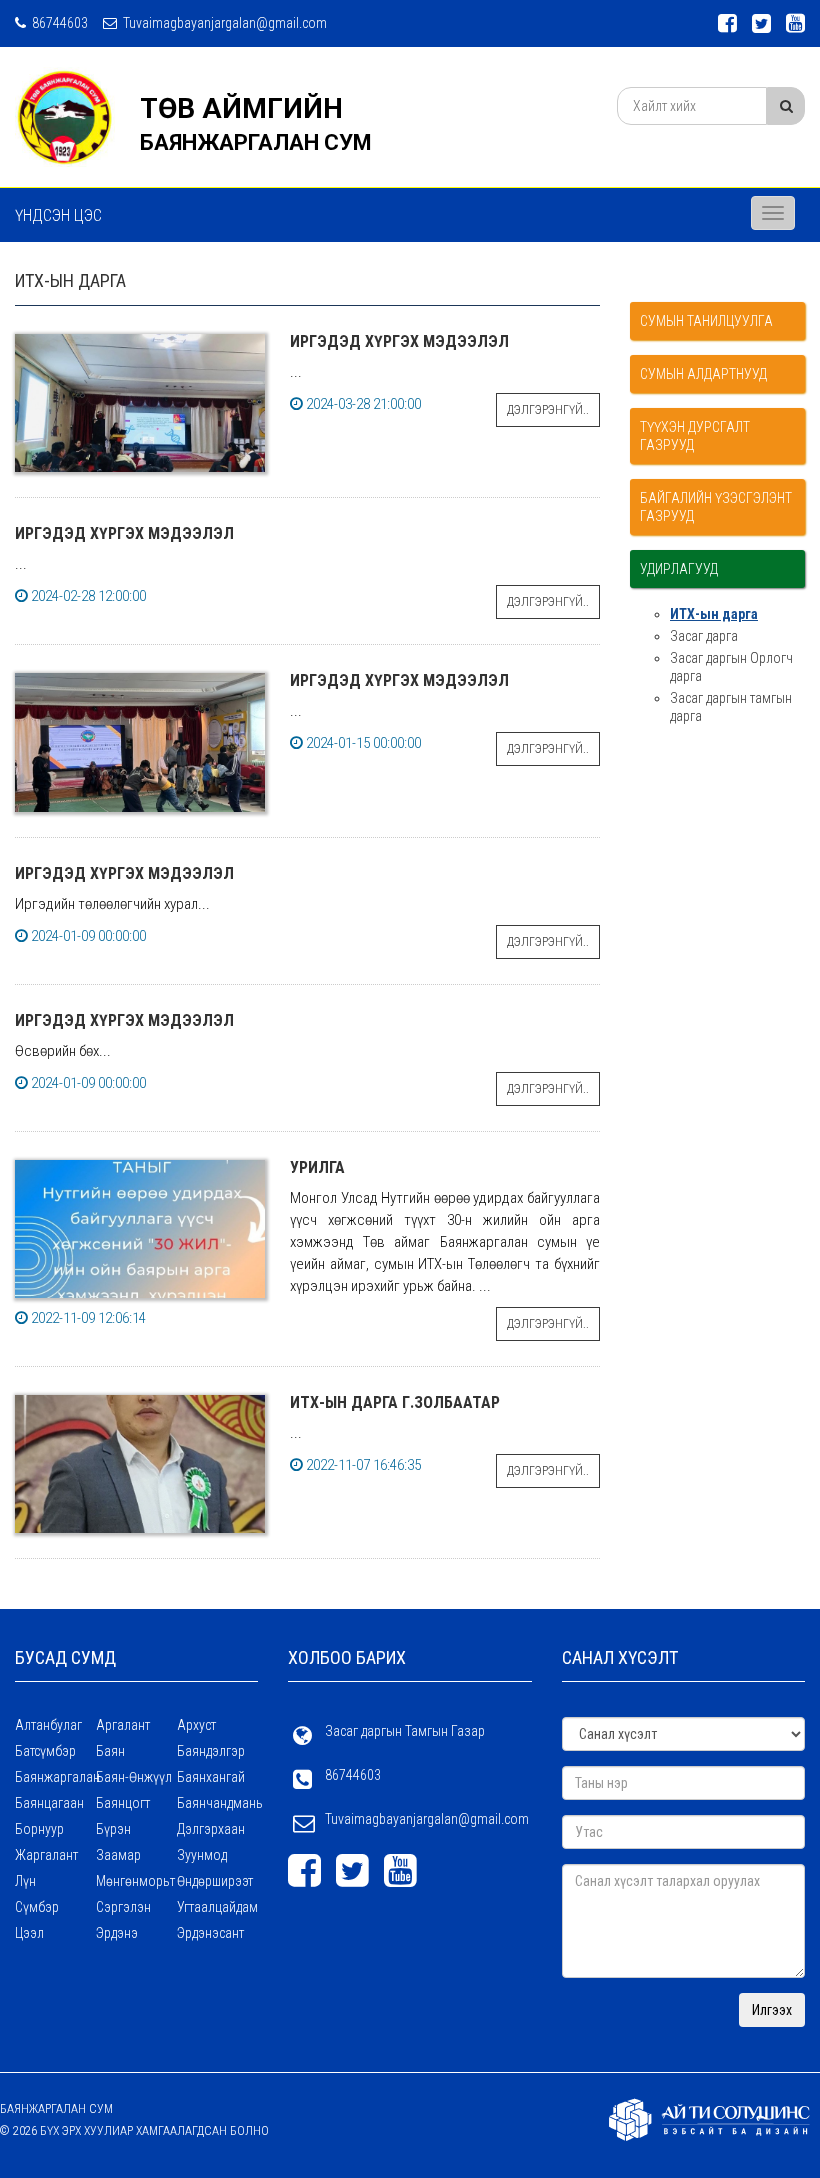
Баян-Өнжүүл (134, 1777)
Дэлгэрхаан (211, 1829)
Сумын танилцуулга (706, 321)
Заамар (118, 1855)
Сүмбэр (37, 1907)
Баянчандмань (217, 1803)
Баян (110, 1751)
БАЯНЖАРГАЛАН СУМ (256, 142)
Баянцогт (123, 1803)
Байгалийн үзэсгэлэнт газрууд (716, 507)
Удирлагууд (679, 569)
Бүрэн (113, 1829)
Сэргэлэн (123, 1907)
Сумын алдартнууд (703, 374)
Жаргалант (46, 1855)
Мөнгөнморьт (135, 1881)
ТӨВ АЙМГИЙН (241, 108)
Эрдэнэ (117, 1933)
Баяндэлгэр (211, 1751)
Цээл (29, 1933)
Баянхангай (211, 1777)
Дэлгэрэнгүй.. (548, 410)
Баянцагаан (49, 1803)
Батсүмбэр (45, 1751)
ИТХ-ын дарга (714, 614)
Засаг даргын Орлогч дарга (731, 667)
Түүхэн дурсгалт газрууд (695, 436)
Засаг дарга (704, 636)
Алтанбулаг (48, 1725)
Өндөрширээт (215, 1881)
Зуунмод (202, 1855)
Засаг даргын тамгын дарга (731, 707)
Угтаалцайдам (217, 1907)
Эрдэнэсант (210, 1933)
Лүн (25, 1881)
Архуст (196, 1725)
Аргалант (123, 1725)
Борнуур (39, 1829)
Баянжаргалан (55, 1777)
